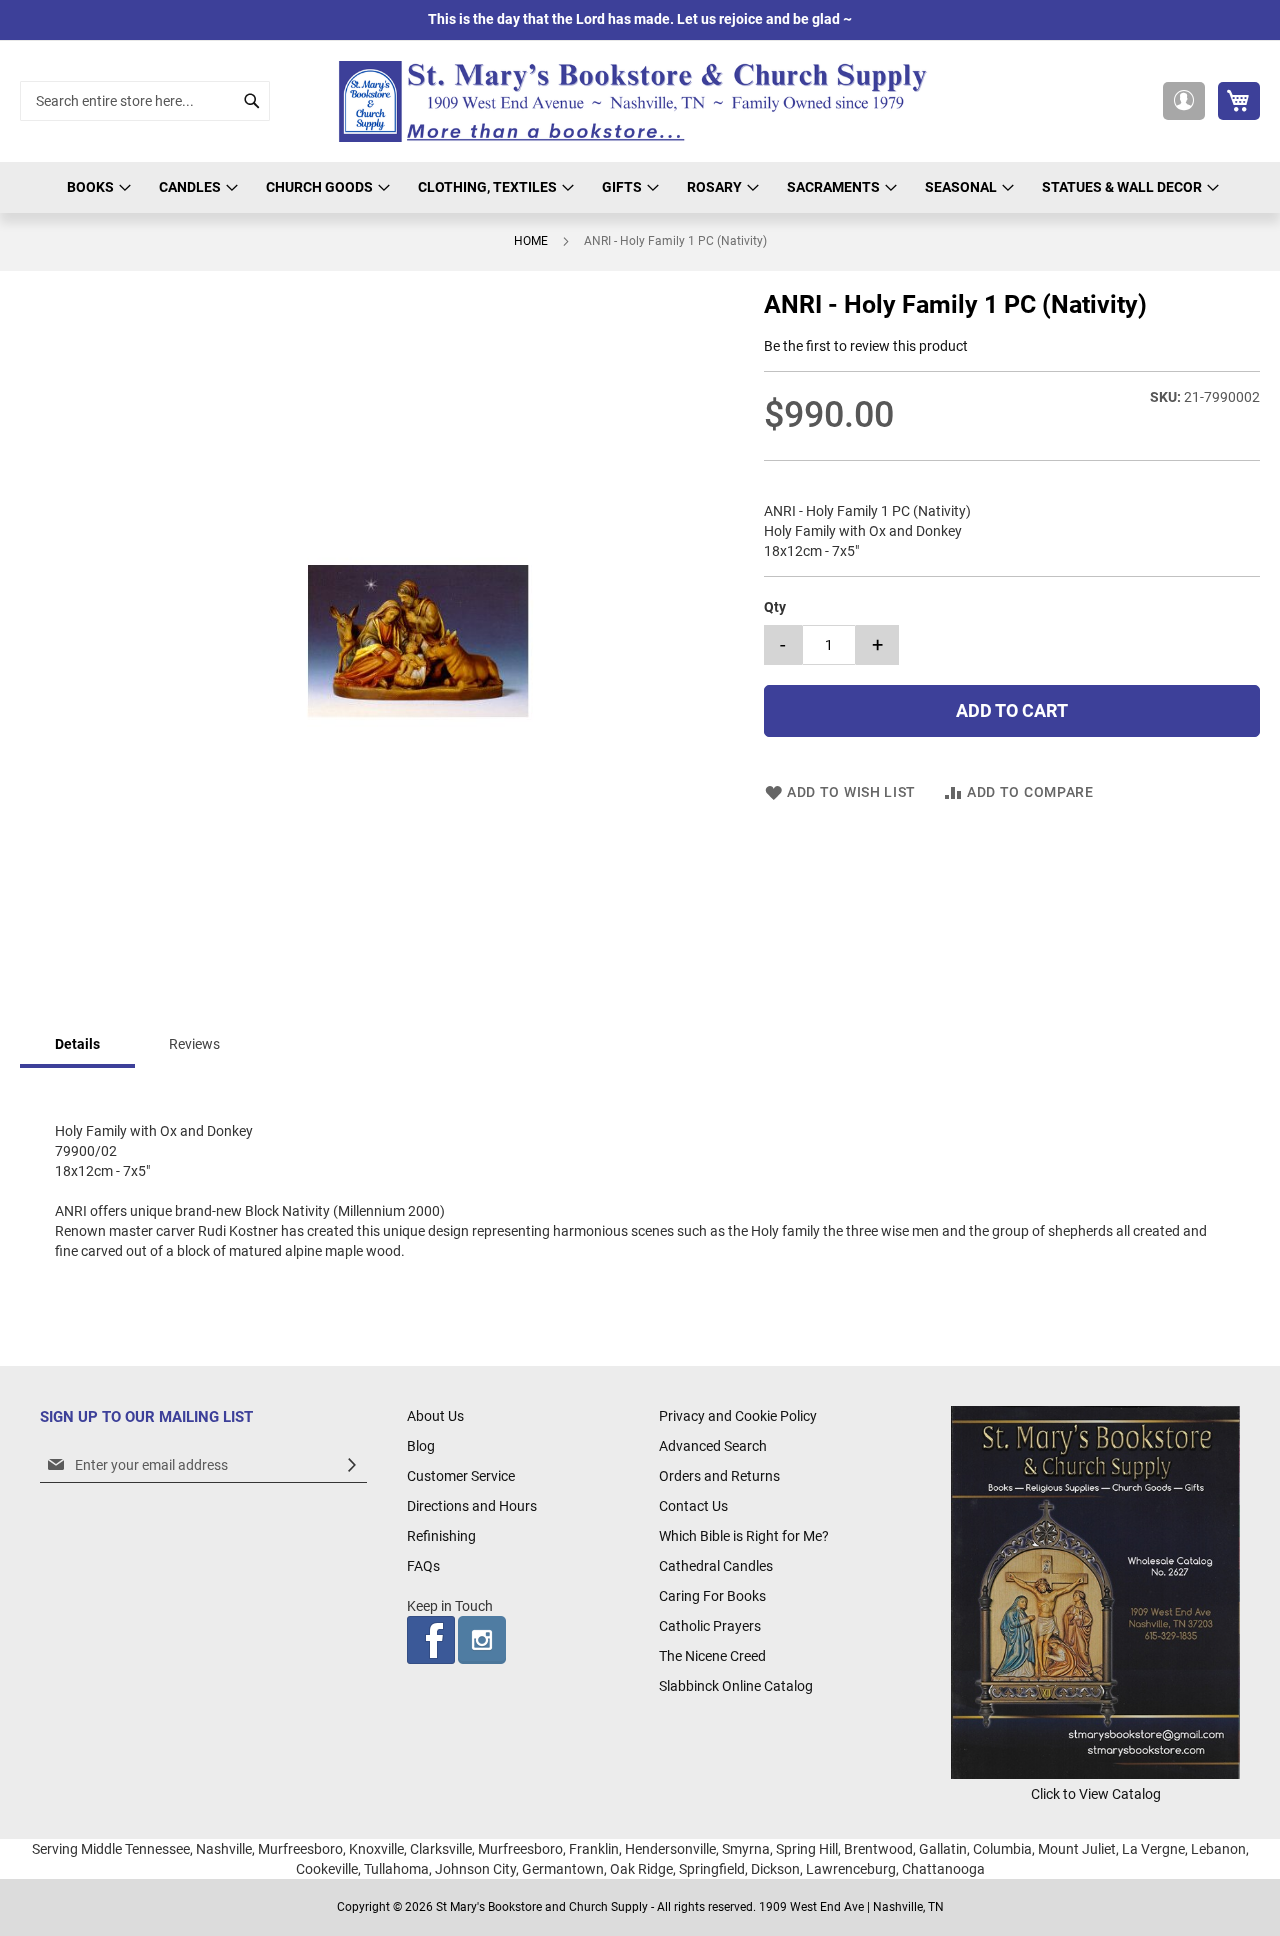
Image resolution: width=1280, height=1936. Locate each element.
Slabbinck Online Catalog (736, 1686)
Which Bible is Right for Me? (744, 1536)
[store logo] (640, 101)
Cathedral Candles (716, 1566)
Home (531, 241)
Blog (421, 1446)
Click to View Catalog (1096, 1794)
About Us (435, 1416)
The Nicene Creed (712, 1656)
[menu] (640, 187)
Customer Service (461, 1476)
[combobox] (145, 101)
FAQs (423, 1566)
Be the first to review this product (866, 346)
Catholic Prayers (710, 1626)
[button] (1184, 101)
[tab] (77, 1045)
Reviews (194, 1044)
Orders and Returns (719, 1476)
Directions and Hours (472, 1506)
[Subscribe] (352, 1465)
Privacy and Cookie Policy (738, 1416)
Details (77, 1044)
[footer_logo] (1095, 1774)
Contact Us (693, 1506)
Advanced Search (713, 1446)
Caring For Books (712, 1596)
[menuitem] (96, 187)
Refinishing (441, 1536)
